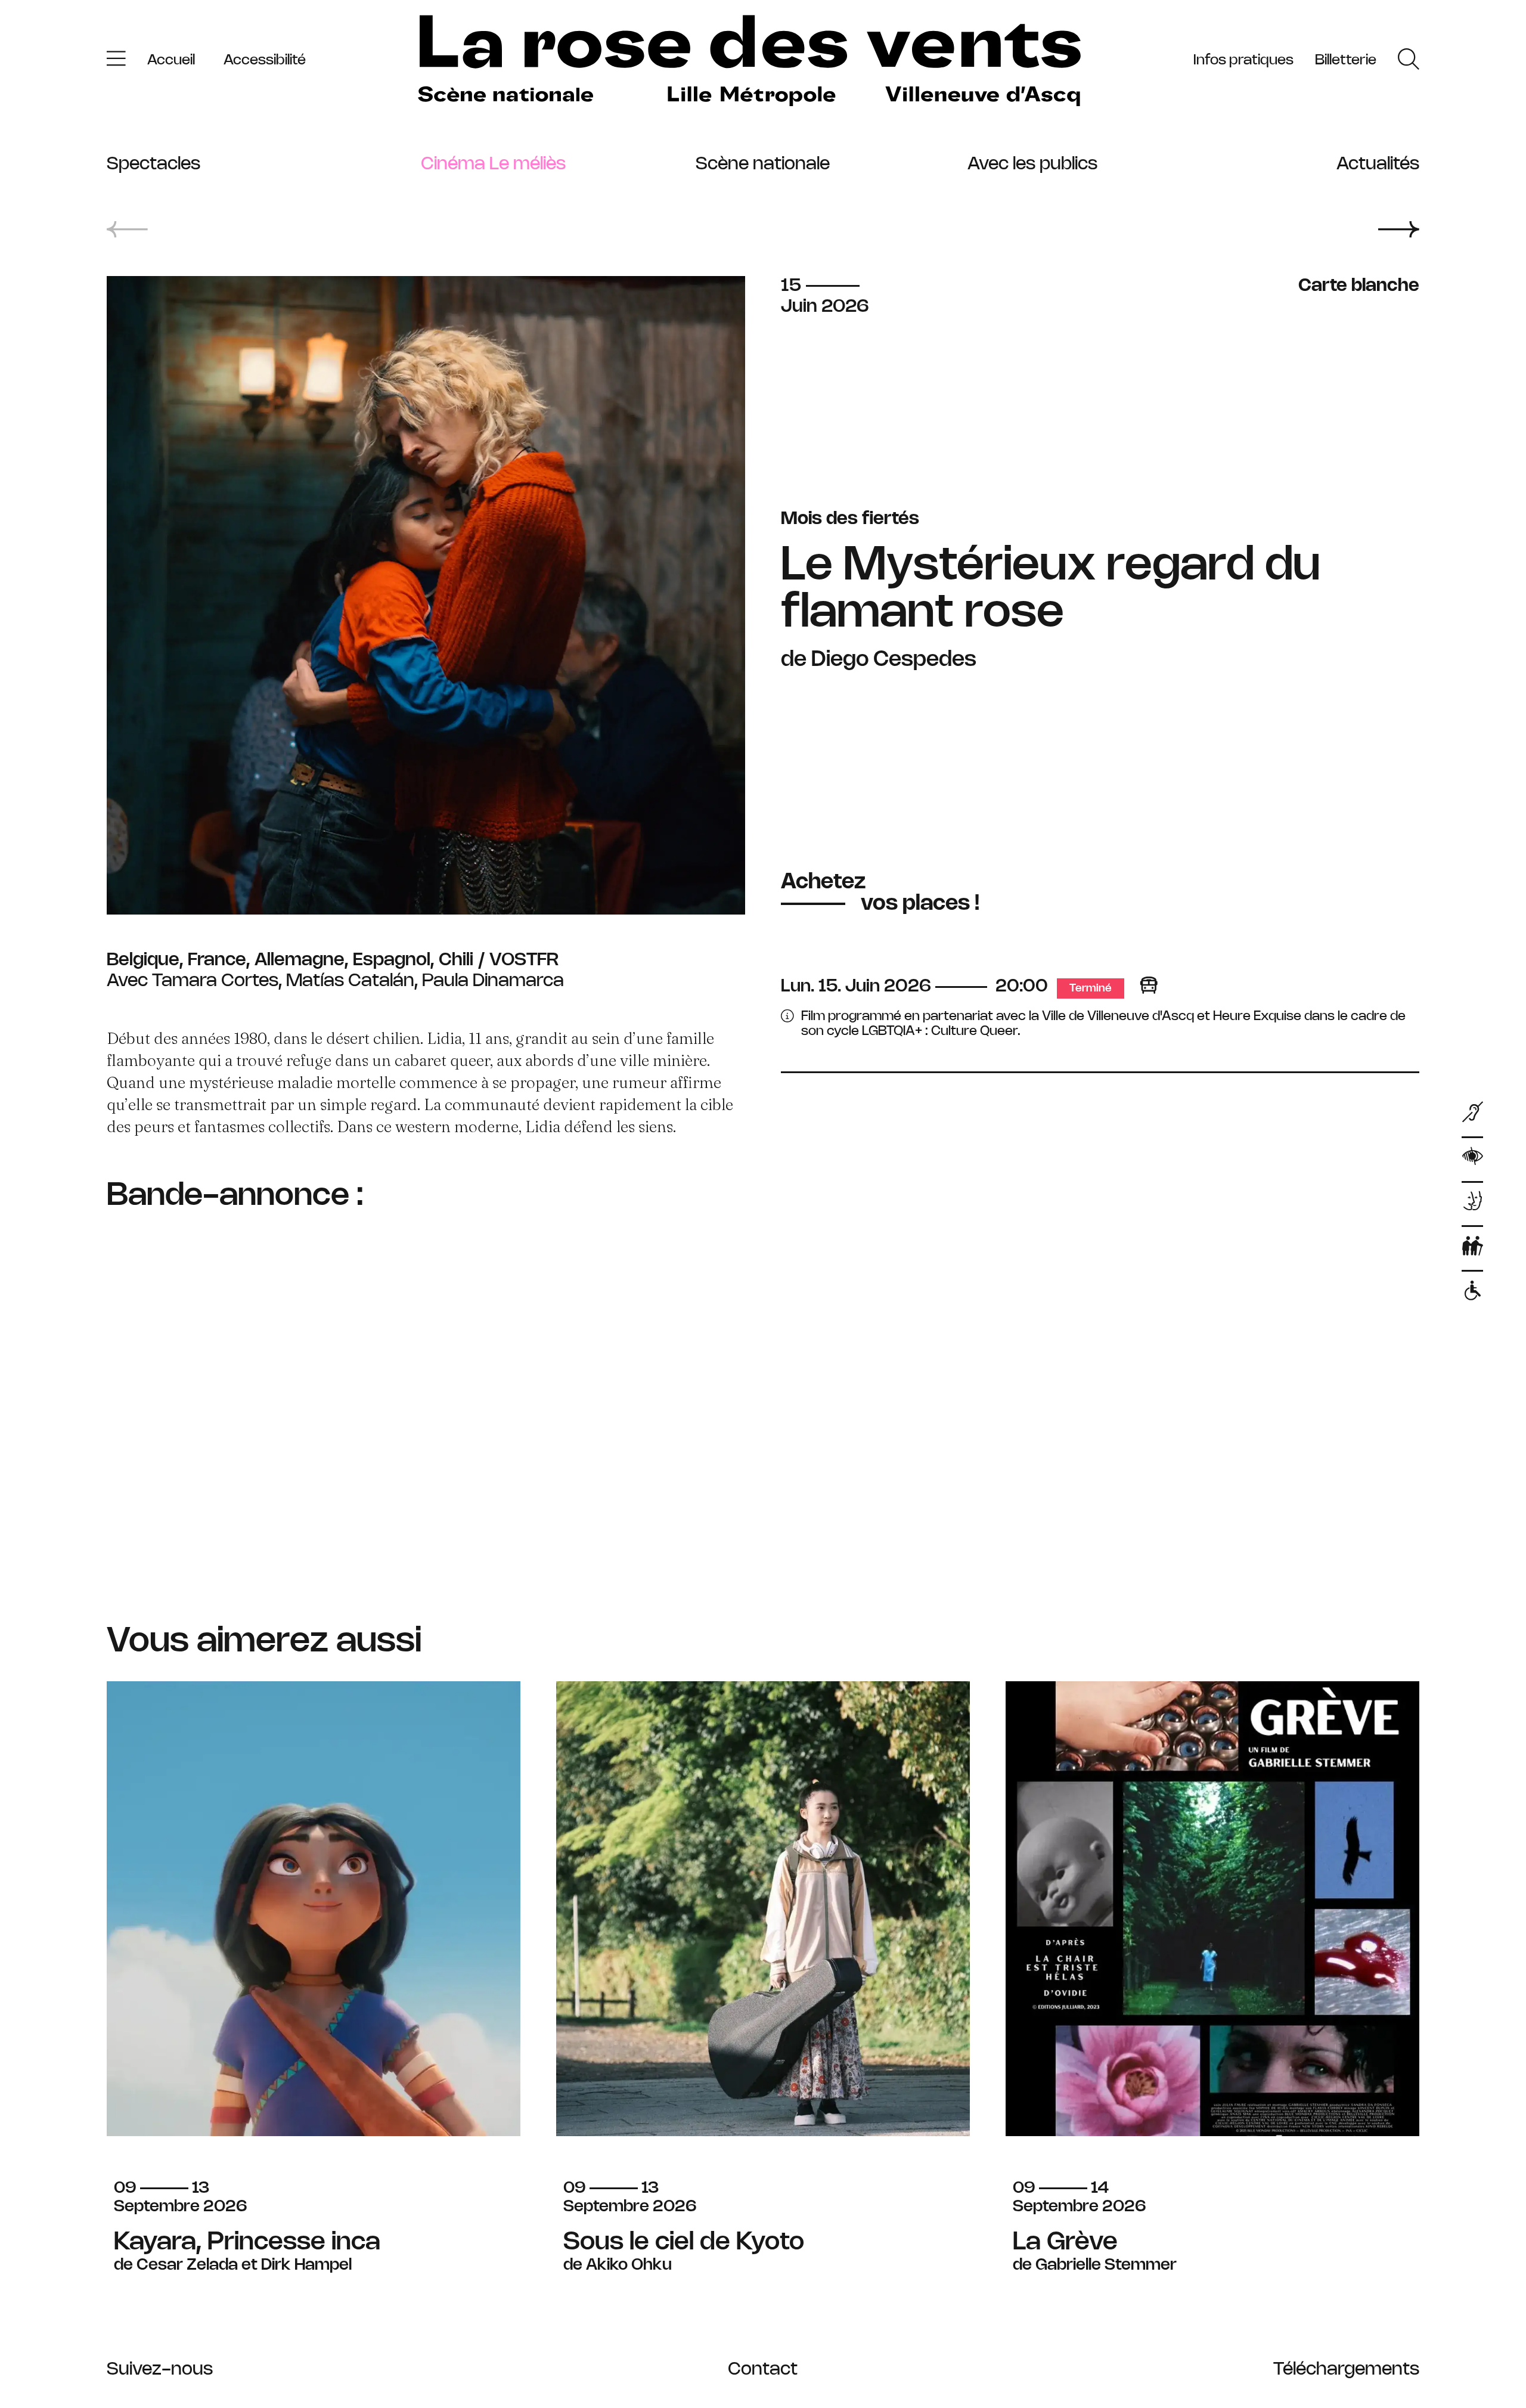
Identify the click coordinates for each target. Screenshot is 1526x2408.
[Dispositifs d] (1473, 1204)
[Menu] (116, 61)
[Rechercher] (1409, 61)
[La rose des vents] (749, 61)
